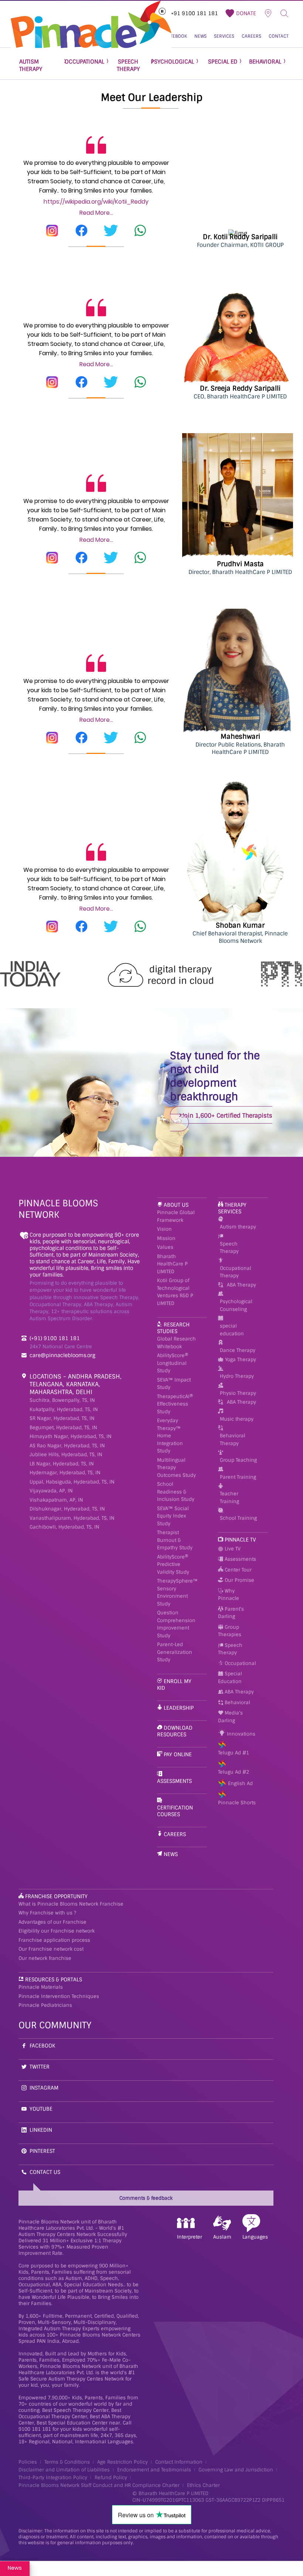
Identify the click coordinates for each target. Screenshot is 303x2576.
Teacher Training (229, 1498)
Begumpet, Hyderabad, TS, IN (63, 1428)
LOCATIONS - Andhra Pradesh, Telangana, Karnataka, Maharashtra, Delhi (76, 1384)
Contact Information (179, 2462)
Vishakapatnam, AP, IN (56, 1500)
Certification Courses (175, 1811)
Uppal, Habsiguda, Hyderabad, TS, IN (72, 1482)
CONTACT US (45, 2172)
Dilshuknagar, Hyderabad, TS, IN (67, 1509)
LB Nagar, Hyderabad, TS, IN (62, 1464)
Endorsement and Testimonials (154, 2470)
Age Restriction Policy (122, 2462)
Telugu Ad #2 (234, 1772)
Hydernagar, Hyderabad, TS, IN (65, 1473)
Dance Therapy (238, 1350)
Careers (175, 1834)
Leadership (179, 1708)
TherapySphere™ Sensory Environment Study (177, 1592)
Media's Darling (230, 1717)
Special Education (230, 1678)
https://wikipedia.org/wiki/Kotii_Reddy (96, 202)
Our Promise (239, 1580)
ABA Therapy (241, 1285)
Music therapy (237, 1419)
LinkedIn (41, 2130)
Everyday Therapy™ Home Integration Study (170, 1436)
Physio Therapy (238, 1393)
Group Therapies (230, 1631)
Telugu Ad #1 (234, 1753)
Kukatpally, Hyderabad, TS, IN (64, 1409)
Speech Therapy (229, 1248)
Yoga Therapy (241, 1360)
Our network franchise (45, 1958)
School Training (238, 1518)
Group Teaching (238, 1460)
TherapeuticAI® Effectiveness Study (175, 1404)
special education (232, 1330)
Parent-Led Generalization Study (175, 1652)
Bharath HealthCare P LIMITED (172, 1264)
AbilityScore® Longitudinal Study (173, 1363)
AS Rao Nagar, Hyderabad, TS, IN (67, 1446)
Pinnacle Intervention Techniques (59, 1996)
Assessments (174, 1781)
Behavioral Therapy (233, 1440)
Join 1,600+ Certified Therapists (227, 1116)
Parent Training (238, 1477)
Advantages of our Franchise (52, 1922)
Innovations (240, 1734)
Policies (28, 2462)
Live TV (232, 1549)
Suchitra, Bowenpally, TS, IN (62, 1400)
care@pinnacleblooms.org (62, 1355)
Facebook (42, 2046)
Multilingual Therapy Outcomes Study (176, 1468)
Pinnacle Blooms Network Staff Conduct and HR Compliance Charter (99, 2485)
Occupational (240, 1663)
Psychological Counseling (236, 1305)
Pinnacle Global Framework (176, 1216)
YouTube (41, 2109)
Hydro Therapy (237, 1376)
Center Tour (237, 1570)
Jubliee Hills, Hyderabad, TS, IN (66, 1454)
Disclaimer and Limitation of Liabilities (64, 2470)
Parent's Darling (231, 1613)
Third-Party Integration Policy (53, 2478)
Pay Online (178, 1754)
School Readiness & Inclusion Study (176, 1492)
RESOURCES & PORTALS (54, 1979)
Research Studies (173, 1328)
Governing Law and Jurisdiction (236, 2470)
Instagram (44, 2088)
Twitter (40, 2067)
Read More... (96, 213)
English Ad (240, 1783)
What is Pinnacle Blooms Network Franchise (71, 1904)
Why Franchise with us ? (47, 1913)
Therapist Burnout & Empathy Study (175, 1540)
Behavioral (237, 1702)
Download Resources (175, 1731)
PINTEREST (42, 2151)
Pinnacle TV (240, 1540)
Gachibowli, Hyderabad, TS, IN (64, 1527)
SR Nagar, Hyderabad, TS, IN (62, 1418)
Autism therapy (238, 1227)
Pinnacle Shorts (237, 1803)
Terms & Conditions (67, 2462)
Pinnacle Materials (41, 1987)
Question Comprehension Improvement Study (176, 1624)
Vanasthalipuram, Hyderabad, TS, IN (72, 1518)
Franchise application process (54, 1940)
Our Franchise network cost (51, 1949)
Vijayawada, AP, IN (51, 1491)
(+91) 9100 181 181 (55, 1338)
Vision (164, 1229)
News (171, 1854)
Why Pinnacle (229, 1595)
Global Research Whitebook (176, 1343)
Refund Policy (111, 2478)
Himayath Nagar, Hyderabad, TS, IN (71, 1436)
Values (165, 1247)
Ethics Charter (203, 2485)
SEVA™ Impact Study (174, 1384)
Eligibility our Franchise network (57, 1931)
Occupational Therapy (236, 1272)
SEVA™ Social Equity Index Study (173, 1516)
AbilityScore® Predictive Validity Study (173, 1564)
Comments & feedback (146, 2198)
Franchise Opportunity (56, 1896)
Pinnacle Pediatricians (45, 2005)
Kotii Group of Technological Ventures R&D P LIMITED (175, 1292)
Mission (166, 1238)
